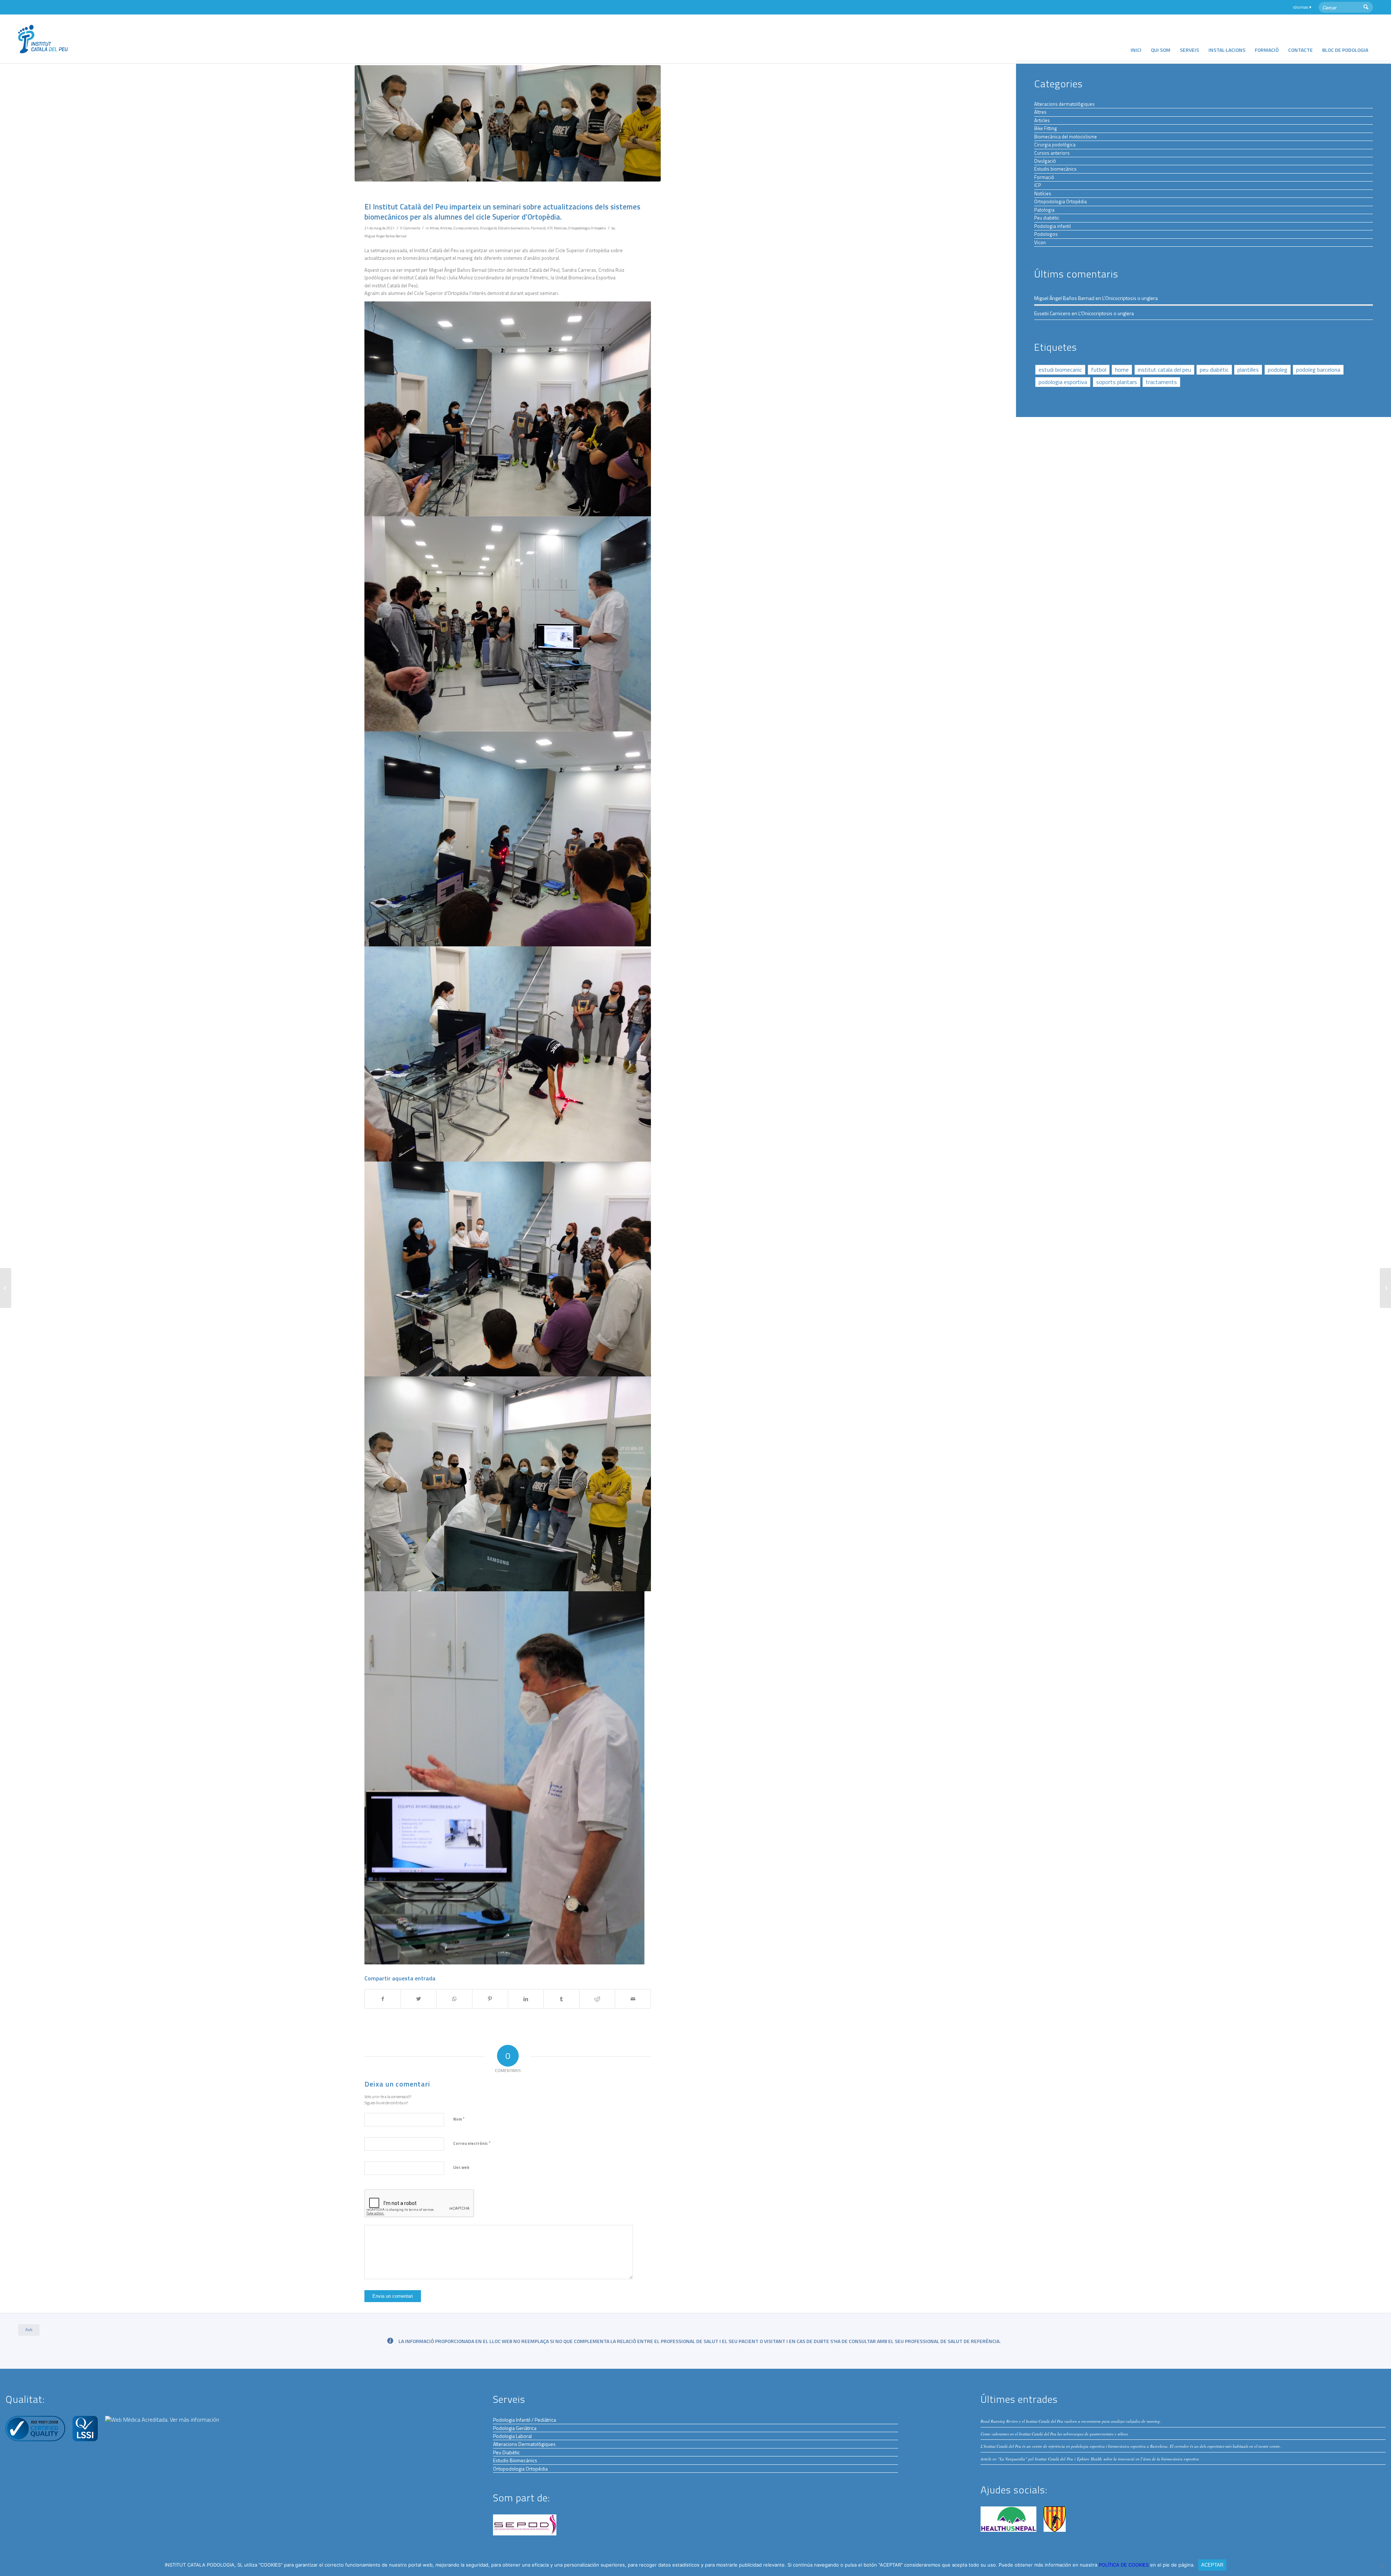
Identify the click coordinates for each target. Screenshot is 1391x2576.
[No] (1382, 2565)
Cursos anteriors (466, 228)
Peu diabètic (1047, 218)
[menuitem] (1136, 39)
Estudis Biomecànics (515, 2460)
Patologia (1044, 210)
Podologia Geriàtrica (515, 2428)
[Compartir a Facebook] (383, 1999)
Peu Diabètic (506, 2452)
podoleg (1278, 370)
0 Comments (410, 228)
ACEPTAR (1212, 2565)
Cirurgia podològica (1055, 145)
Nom (459, 2119)
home (1122, 370)
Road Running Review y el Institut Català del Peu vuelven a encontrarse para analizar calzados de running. (1071, 2421)
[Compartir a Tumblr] (561, 1999)
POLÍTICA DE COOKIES (1124, 2565)
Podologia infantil (1052, 226)
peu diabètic (1214, 370)
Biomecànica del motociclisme (1066, 137)
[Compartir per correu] (633, 1999)
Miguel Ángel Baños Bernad (385, 236)
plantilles (1248, 370)
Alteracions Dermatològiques (524, 2444)
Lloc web (461, 2167)
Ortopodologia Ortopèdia (587, 228)
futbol (1099, 370)
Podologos (1046, 234)
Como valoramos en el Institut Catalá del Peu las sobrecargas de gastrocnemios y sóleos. (1055, 2434)
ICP (550, 228)
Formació (538, 228)
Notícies (560, 228)
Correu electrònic (472, 2143)
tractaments (1161, 382)
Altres (434, 228)
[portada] (508, 123)
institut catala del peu (1164, 370)
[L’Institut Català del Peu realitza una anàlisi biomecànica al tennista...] (1385, 1288)
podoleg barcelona (1318, 370)
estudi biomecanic (1060, 370)
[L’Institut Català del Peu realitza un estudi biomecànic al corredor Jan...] (6, 1288)
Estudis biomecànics (514, 228)
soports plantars (1117, 382)
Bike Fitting (1046, 128)
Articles (446, 228)
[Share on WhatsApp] (454, 1999)
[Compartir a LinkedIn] (526, 1999)
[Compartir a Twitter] (419, 1999)
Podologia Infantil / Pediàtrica (525, 2420)
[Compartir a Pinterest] (490, 1999)
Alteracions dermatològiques (1064, 104)
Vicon (1040, 242)
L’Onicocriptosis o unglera (1130, 298)
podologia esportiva (1063, 382)
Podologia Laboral (512, 2436)
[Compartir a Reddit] (597, 1999)
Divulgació (488, 228)
